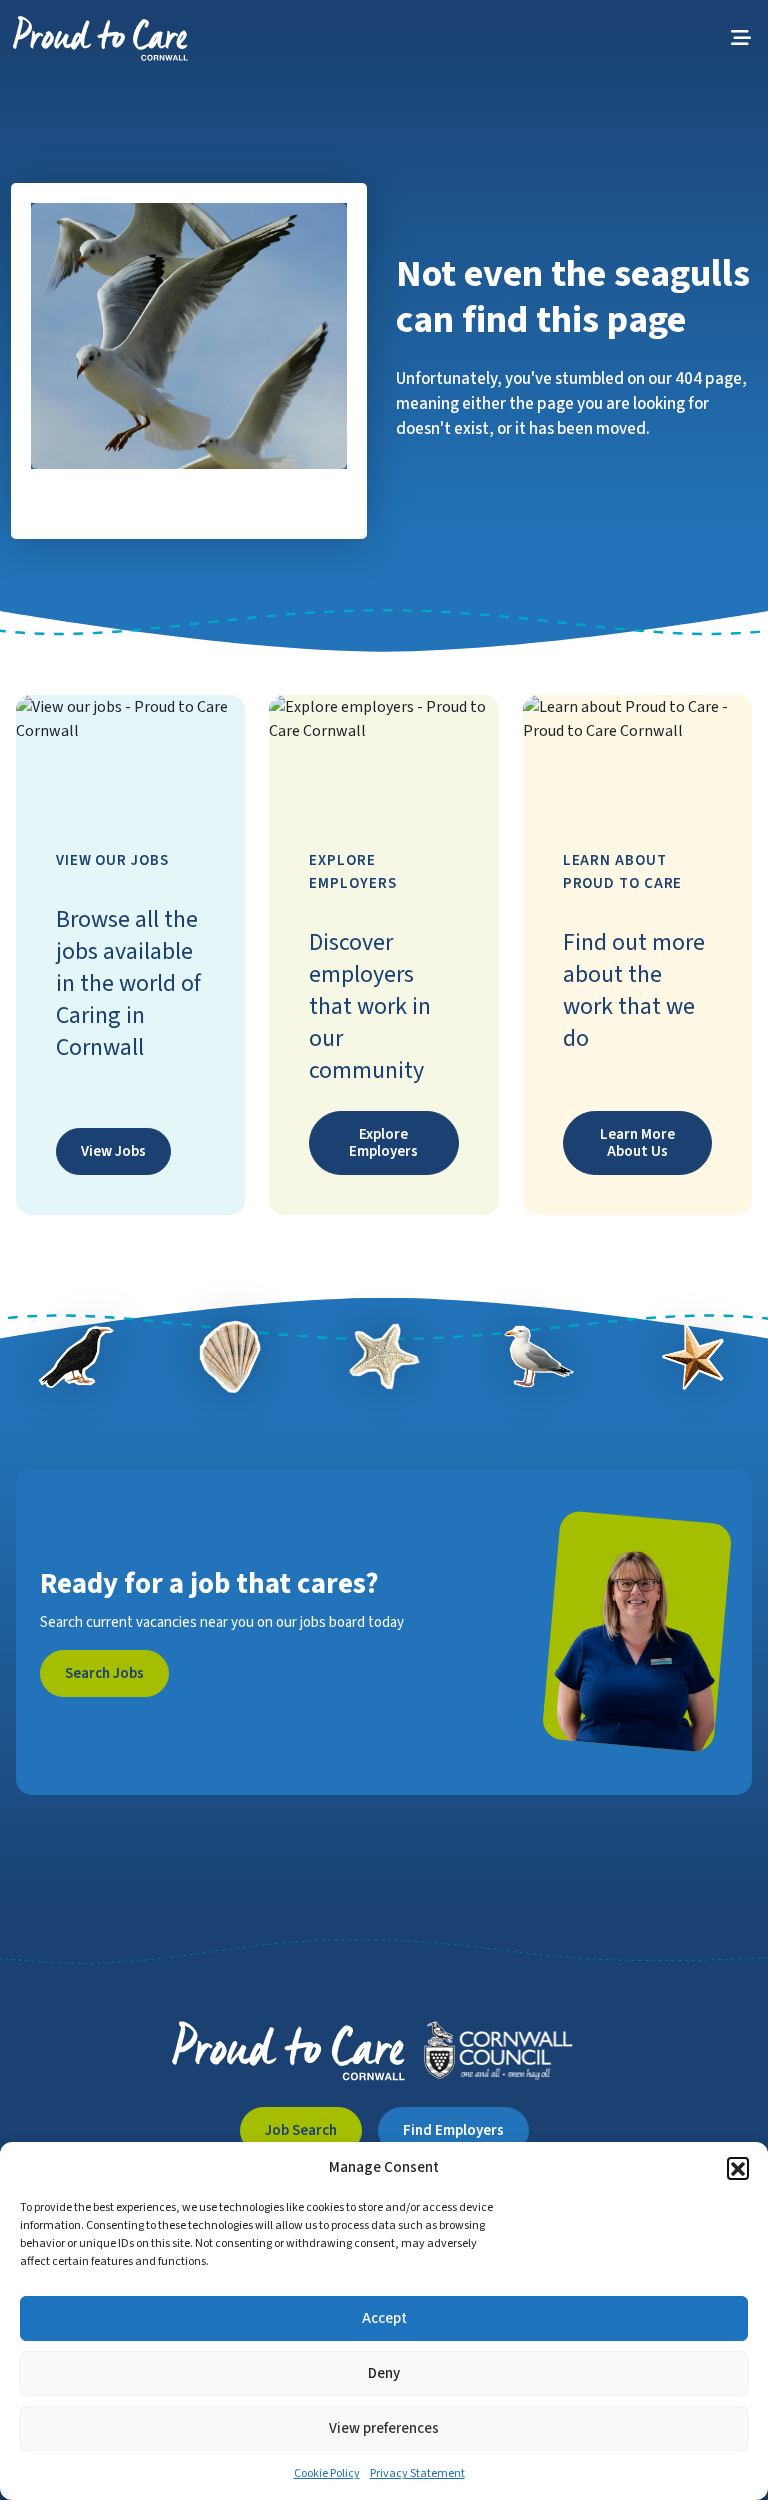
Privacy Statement (417, 2473)
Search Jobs (104, 1673)
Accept (384, 2318)
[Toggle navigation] (741, 38)
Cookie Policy (327, 2473)
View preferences (384, 2428)
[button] (738, 2168)
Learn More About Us (637, 1143)
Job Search (301, 2130)
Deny (384, 2373)
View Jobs (113, 1151)
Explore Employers (383, 1143)
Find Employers (453, 2130)
